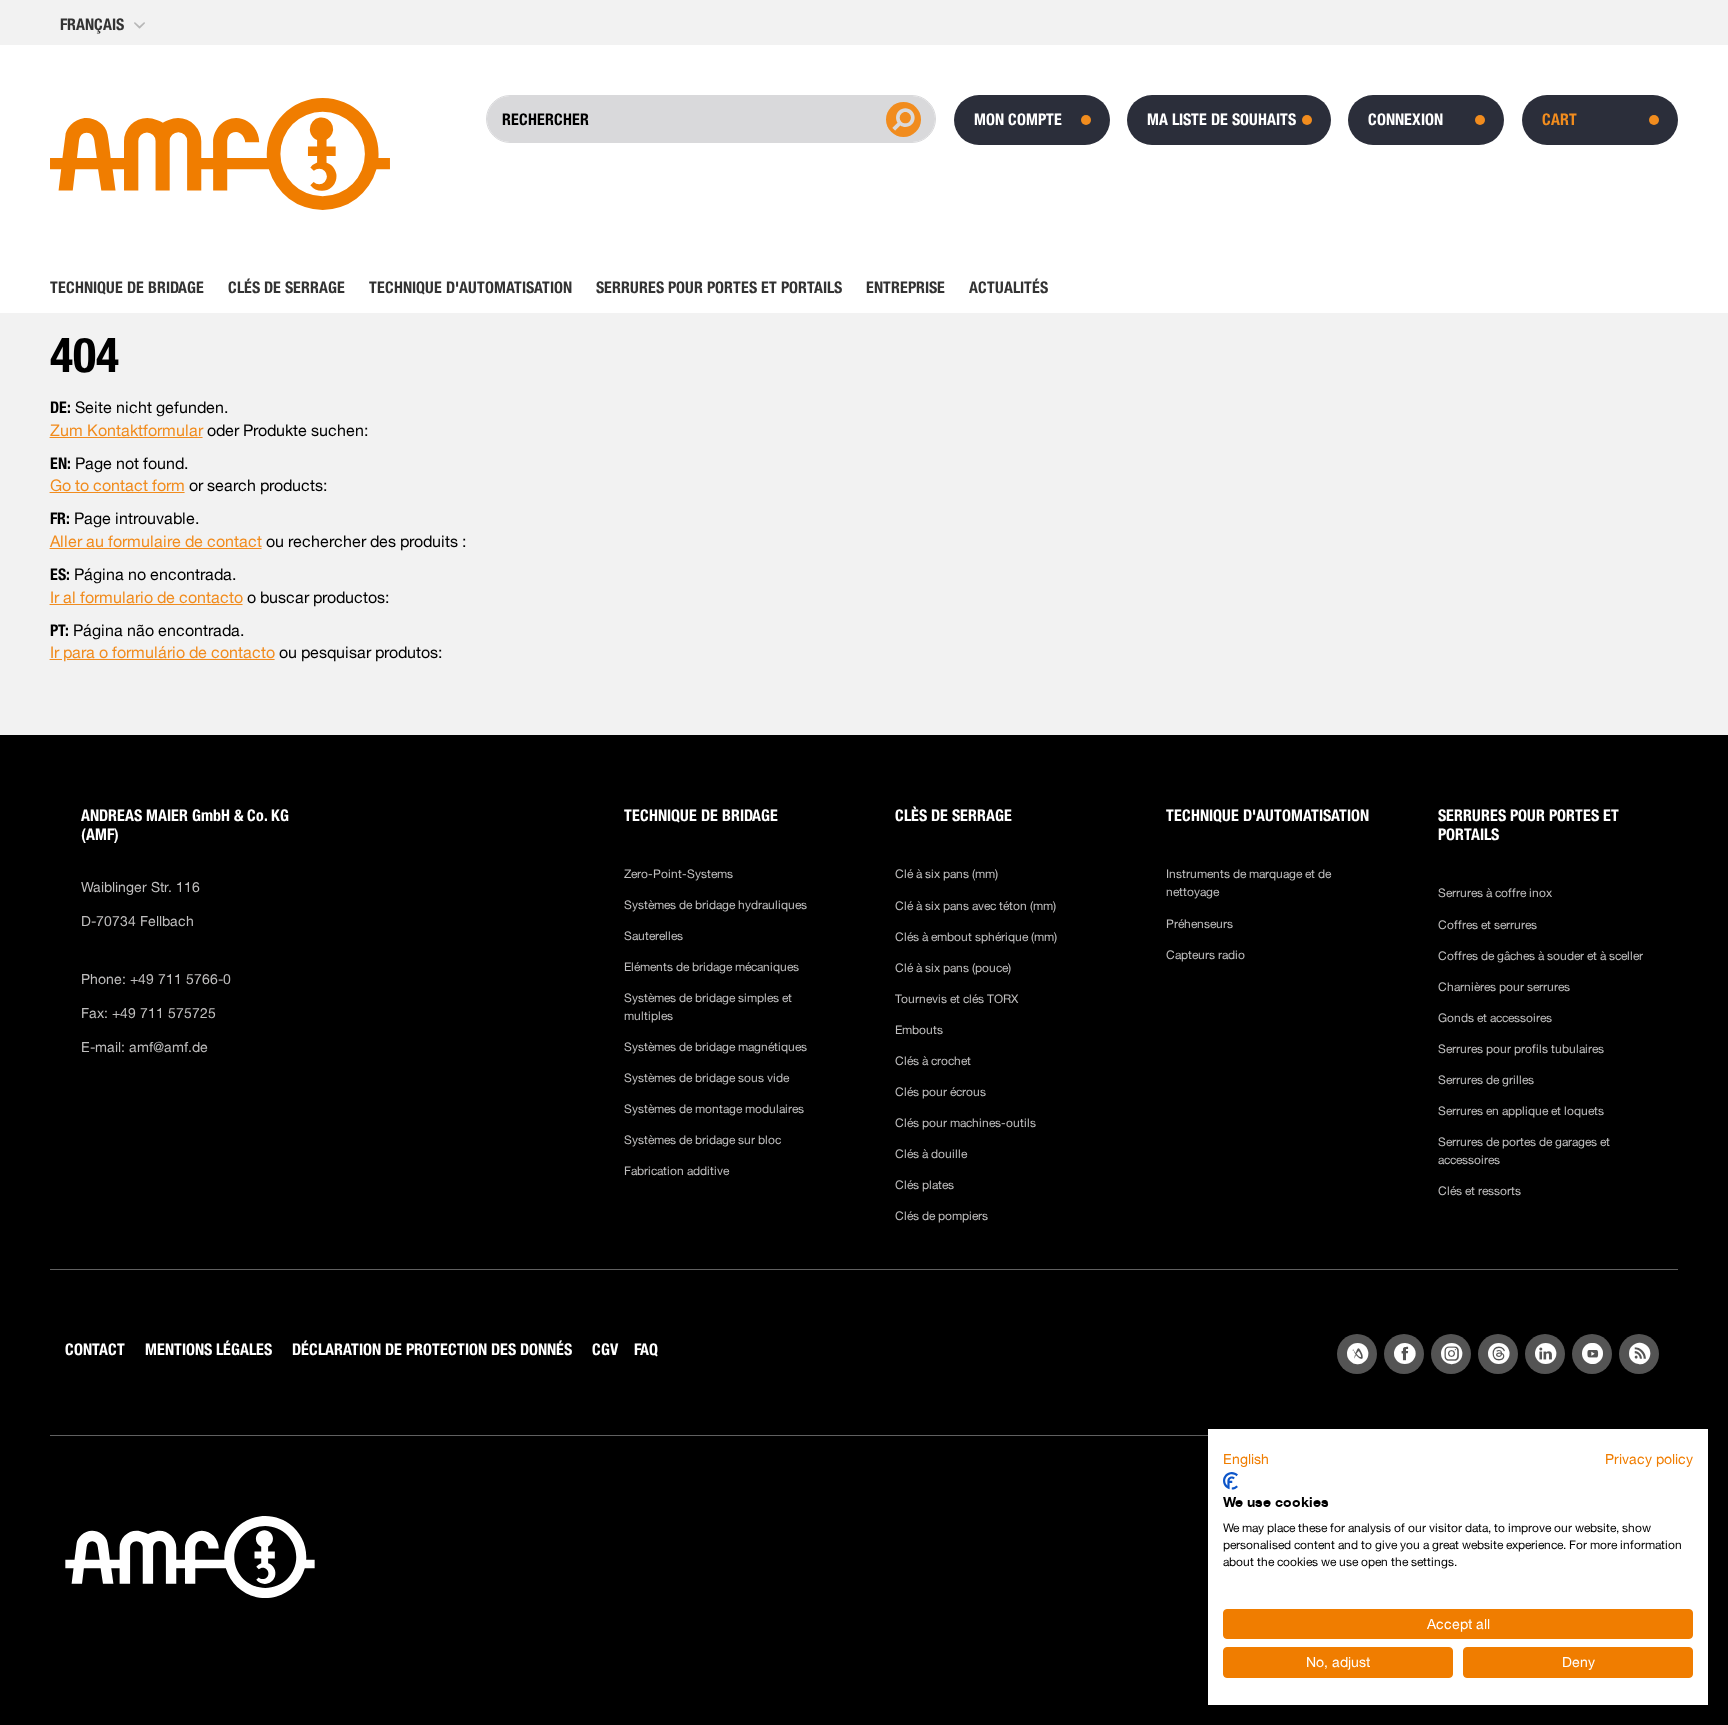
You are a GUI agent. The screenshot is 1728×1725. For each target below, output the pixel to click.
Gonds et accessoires (1495, 1018)
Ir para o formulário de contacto (162, 652)
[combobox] (688, 119)
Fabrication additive (676, 1171)
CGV (605, 1349)
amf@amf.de (168, 1047)
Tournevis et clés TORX (956, 999)
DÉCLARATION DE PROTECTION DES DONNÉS (432, 1349)
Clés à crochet (933, 1061)
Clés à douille (931, 1154)
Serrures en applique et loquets (1521, 1111)
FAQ (646, 1349)
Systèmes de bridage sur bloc (702, 1140)
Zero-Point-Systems (678, 874)
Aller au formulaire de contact (156, 541)
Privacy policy (1649, 1459)
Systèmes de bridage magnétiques (715, 1047)
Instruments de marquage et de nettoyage (1248, 883)
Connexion (1405, 119)
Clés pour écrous (940, 1092)
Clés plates (924, 1185)
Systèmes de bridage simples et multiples (708, 1007)
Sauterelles (653, 936)
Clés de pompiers (941, 1216)
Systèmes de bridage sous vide (706, 1078)
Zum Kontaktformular (126, 430)
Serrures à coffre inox (1495, 893)
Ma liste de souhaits (1221, 119)
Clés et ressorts (1479, 1191)
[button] (104, 25)
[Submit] (901, 118)
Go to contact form (117, 485)
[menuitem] (133, 288)
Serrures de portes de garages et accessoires (1524, 1151)
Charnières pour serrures (1504, 987)
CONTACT (95, 1349)
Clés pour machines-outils (965, 1123)
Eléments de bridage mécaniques (711, 967)
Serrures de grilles (1486, 1080)
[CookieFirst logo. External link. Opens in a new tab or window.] (1230, 1481)
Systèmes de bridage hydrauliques (715, 905)
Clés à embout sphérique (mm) (976, 937)
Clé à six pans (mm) (946, 874)
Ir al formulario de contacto (146, 597)
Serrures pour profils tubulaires (1521, 1049)
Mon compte (1018, 119)
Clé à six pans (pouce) (953, 968)
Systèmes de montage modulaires (714, 1109)
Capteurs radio (1205, 955)
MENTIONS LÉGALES (208, 1349)
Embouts (919, 1030)
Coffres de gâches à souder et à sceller (1540, 956)
